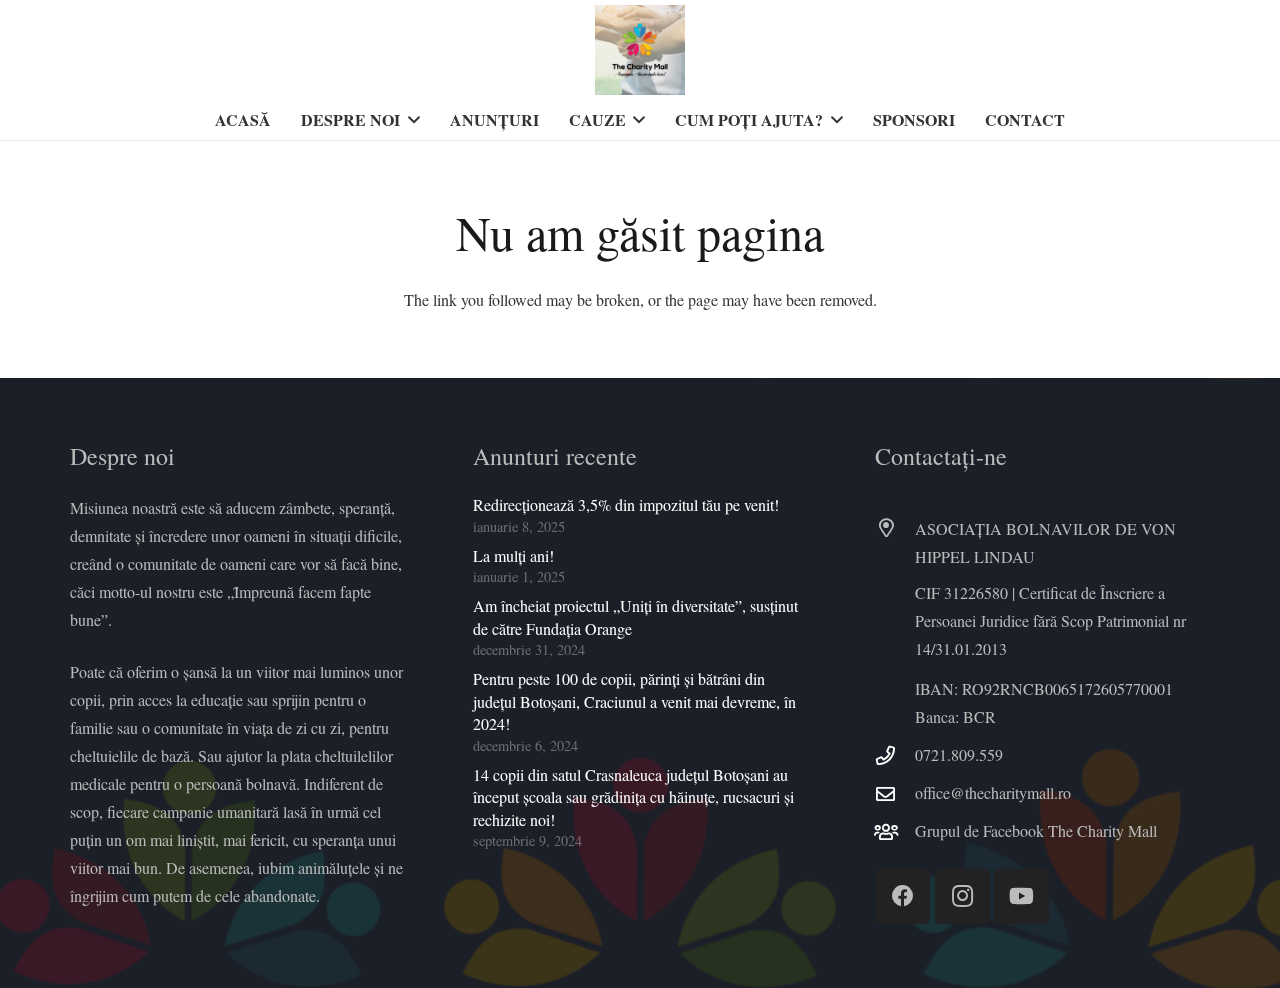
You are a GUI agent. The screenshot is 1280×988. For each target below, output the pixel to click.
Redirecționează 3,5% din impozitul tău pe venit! (626, 504)
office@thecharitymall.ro (993, 792)
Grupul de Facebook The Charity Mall (1036, 830)
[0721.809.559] (895, 755)
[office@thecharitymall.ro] (895, 793)
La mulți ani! (513, 555)
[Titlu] (640, 50)
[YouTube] (1021, 896)
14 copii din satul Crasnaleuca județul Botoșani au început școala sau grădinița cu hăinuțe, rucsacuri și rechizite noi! (633, 797)
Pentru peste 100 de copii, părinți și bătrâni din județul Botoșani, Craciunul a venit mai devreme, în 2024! (634, 701)
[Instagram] (962, 896)
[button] (410, 120)
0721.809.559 (959, 754)
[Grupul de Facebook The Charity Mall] (895, 831)
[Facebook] (902, 896)
